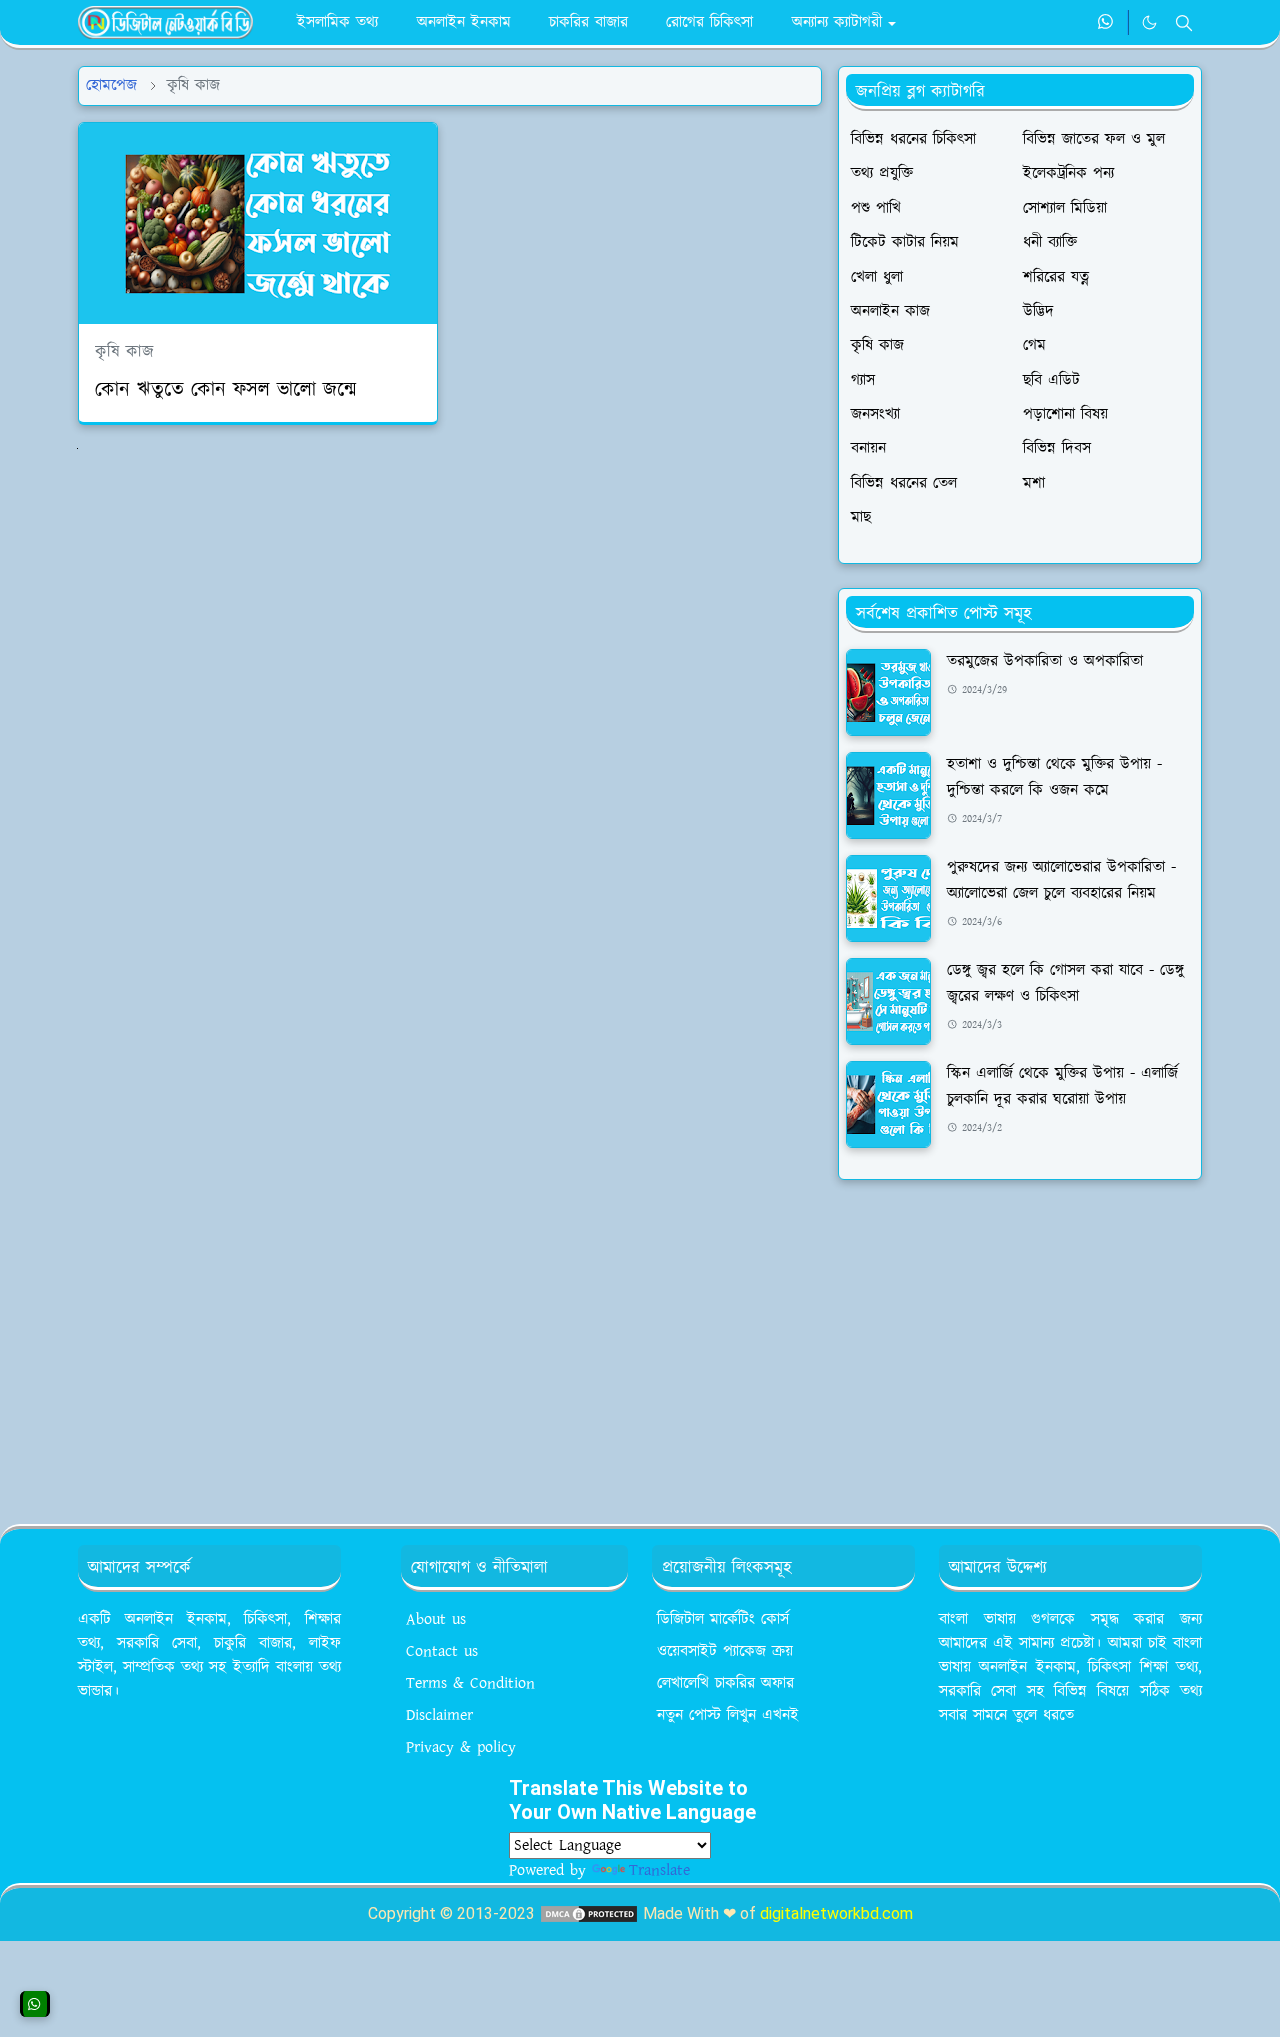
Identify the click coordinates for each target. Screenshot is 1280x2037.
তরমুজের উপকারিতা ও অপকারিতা (1045, 661)
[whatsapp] (1106, 23)
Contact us (442, 1651)
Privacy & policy (461, 1747)
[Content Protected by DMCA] (589, 1913)
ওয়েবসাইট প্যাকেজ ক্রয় (725, 1651)
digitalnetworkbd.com (836, 1913)
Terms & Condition (470, 1683)
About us (436, 1619)
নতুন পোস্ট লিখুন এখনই (728, 1715)
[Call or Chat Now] (35, 2004)
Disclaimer (439, 1715)
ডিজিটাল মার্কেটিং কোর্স (723, 1619)
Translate (659, 1870)
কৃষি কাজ (124, 352)
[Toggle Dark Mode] (1149, 22)
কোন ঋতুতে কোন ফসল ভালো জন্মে (226, 390)
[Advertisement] (1020, 1344)
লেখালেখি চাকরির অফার (725, 1683)
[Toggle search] (1184, 23)
